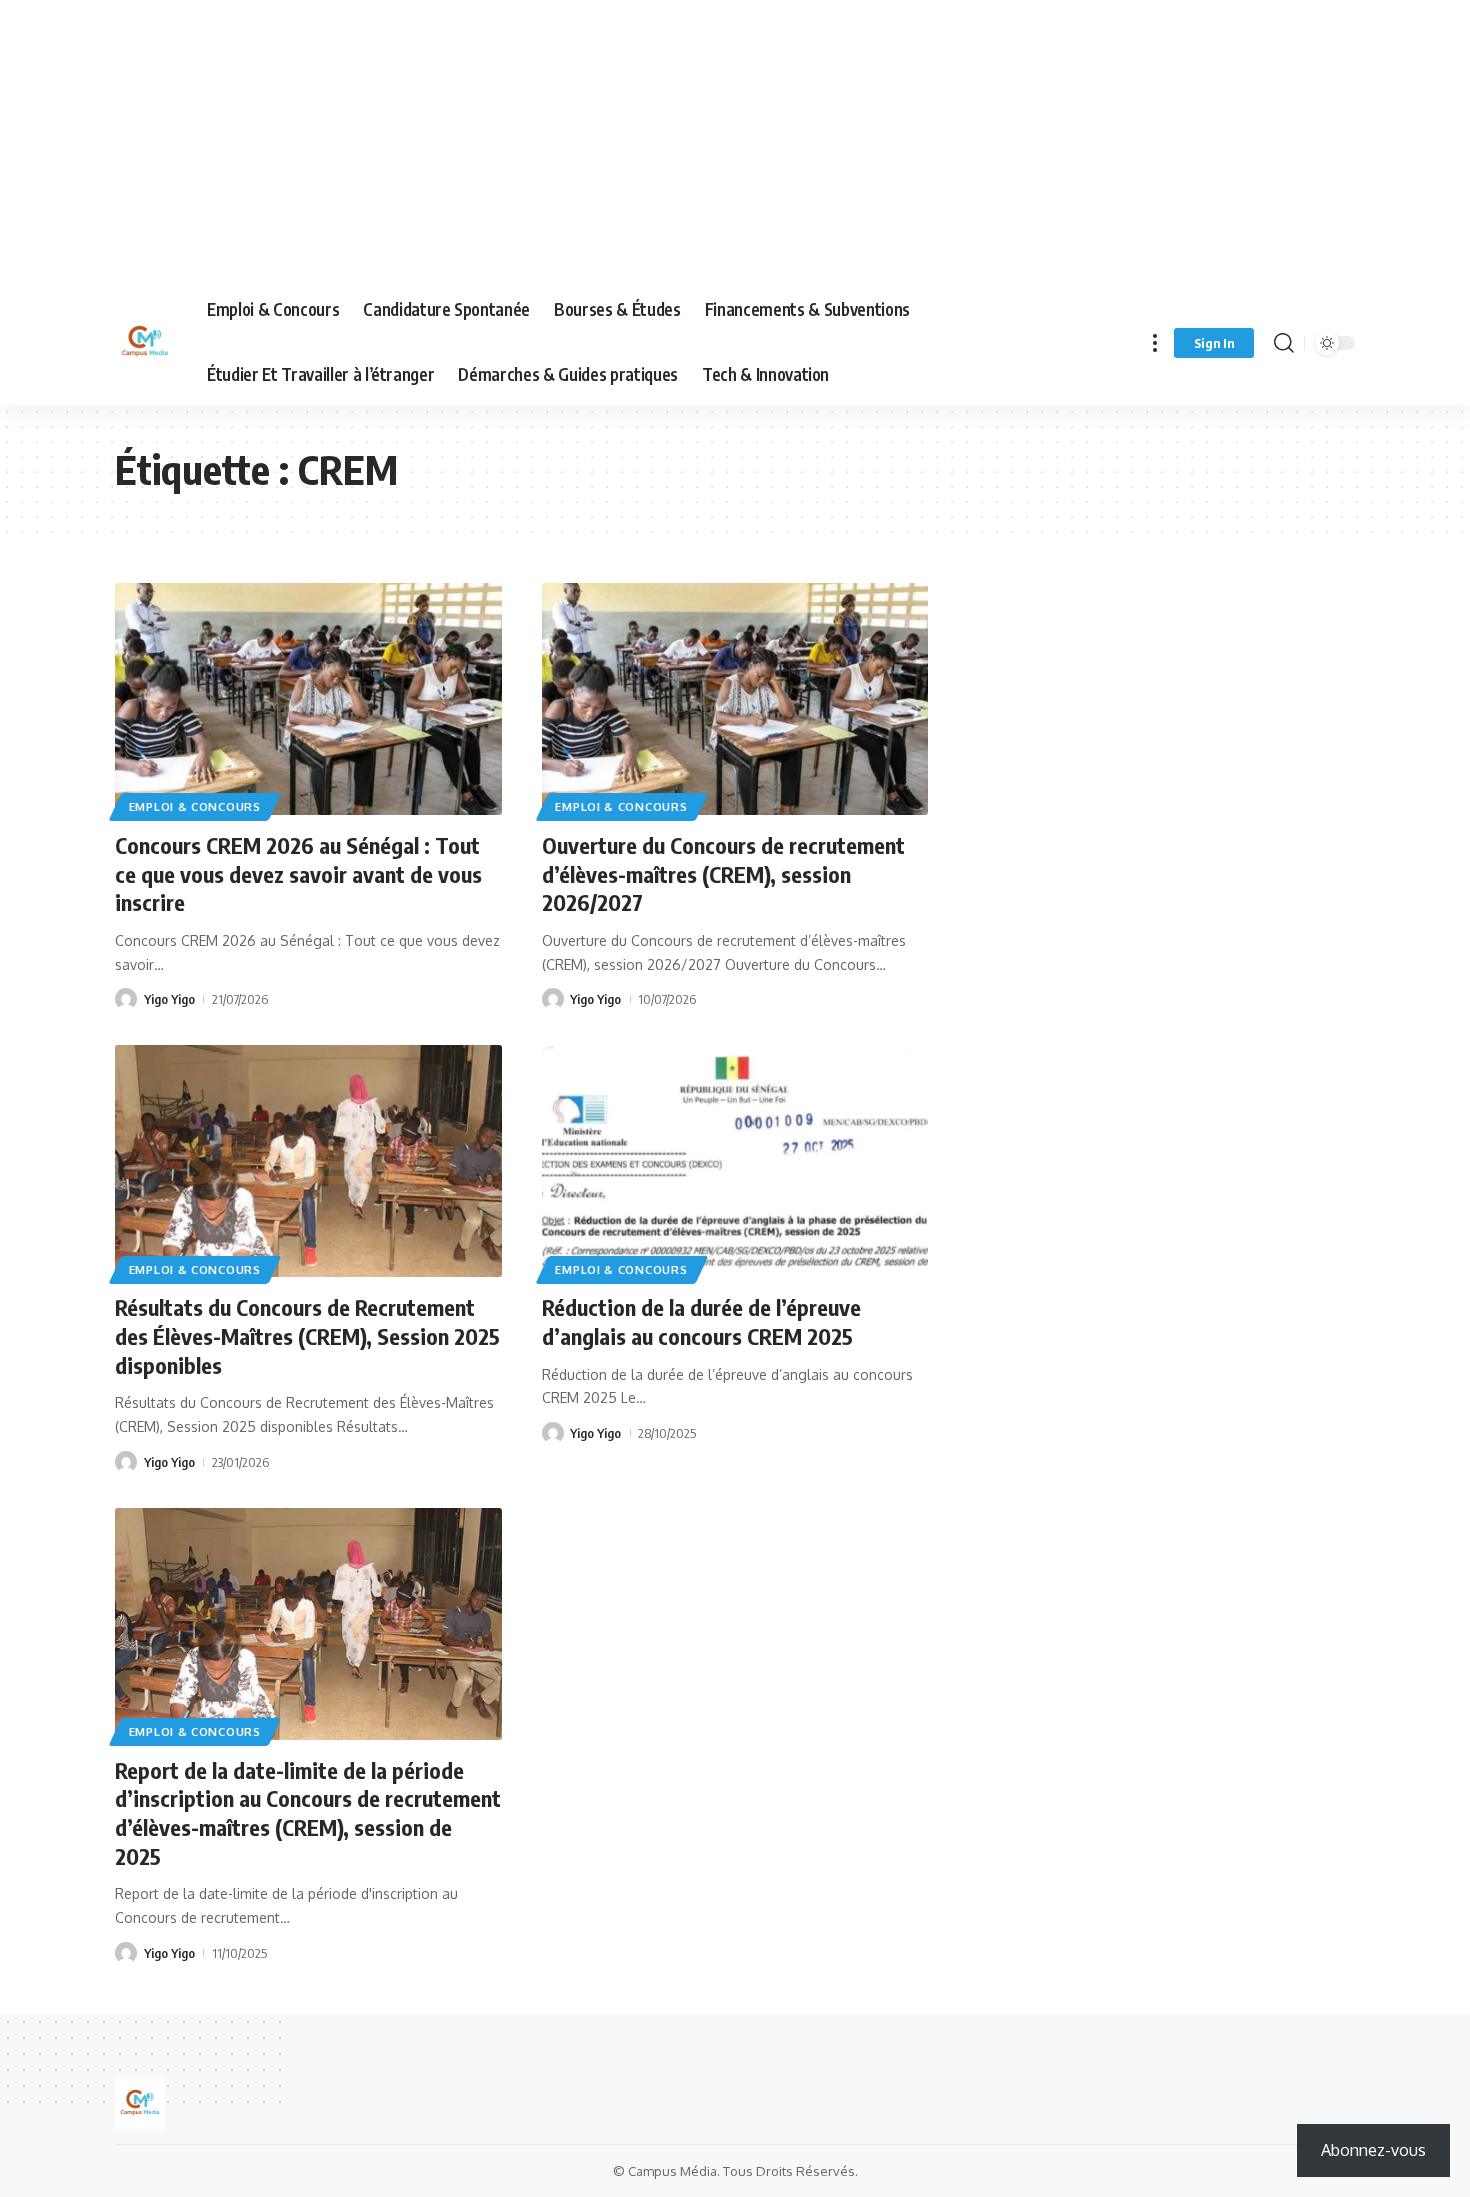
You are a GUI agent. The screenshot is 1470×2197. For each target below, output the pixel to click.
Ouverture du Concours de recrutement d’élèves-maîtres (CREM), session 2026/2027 (723, 873)
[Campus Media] (145, 343)
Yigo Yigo (169, 999)
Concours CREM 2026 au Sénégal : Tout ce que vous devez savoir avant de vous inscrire (298, 873)
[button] (1155, 342)
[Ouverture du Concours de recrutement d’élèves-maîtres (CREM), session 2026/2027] (735, 699)
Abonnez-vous (1373, 2150)
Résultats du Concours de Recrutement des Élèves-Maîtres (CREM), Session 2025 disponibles (307, 1335)
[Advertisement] (600, 140)
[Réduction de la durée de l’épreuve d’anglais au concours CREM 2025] (735, 1161)
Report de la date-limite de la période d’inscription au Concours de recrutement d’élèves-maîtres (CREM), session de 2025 (308, 1813)
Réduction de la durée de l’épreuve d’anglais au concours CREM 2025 (701, 1321)
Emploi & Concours (195, 806)
